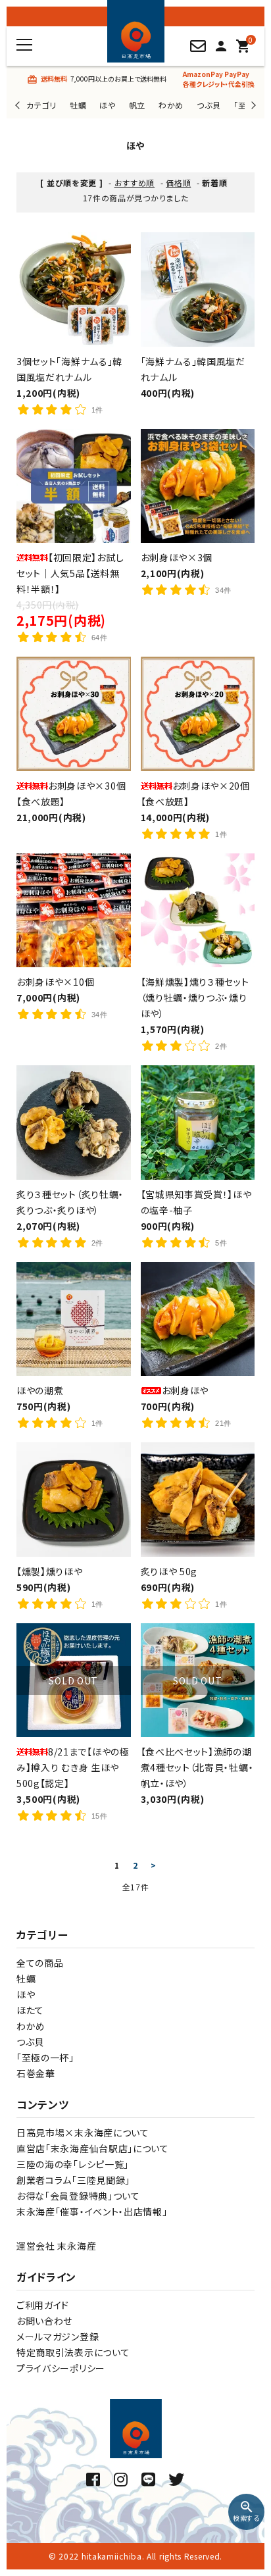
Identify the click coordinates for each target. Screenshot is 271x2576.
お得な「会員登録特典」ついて (78, 2196)
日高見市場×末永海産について (83, 2133)
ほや (107, 105)
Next (252, 105)
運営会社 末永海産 (56, 2246)
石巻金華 (36, 2073)
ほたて (30, 2010)
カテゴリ (41, 105)
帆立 (137, 105)
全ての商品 (40, 1963)
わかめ (171, 105)
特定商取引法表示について (73, 2352)
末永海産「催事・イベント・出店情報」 (92, 2211)
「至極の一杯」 (45, 2058)
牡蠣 (78, 105)
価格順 (178, 183)
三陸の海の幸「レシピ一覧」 (73, 2164)
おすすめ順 (135, 183)
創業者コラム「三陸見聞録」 (73, 2180)
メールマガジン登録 (58, 2336)
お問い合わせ (44, 2321)
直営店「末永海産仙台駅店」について (93, 2148)
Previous (19, 105)
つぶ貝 (209, 105)
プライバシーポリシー (61, 2368)
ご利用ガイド (43, 2305)
